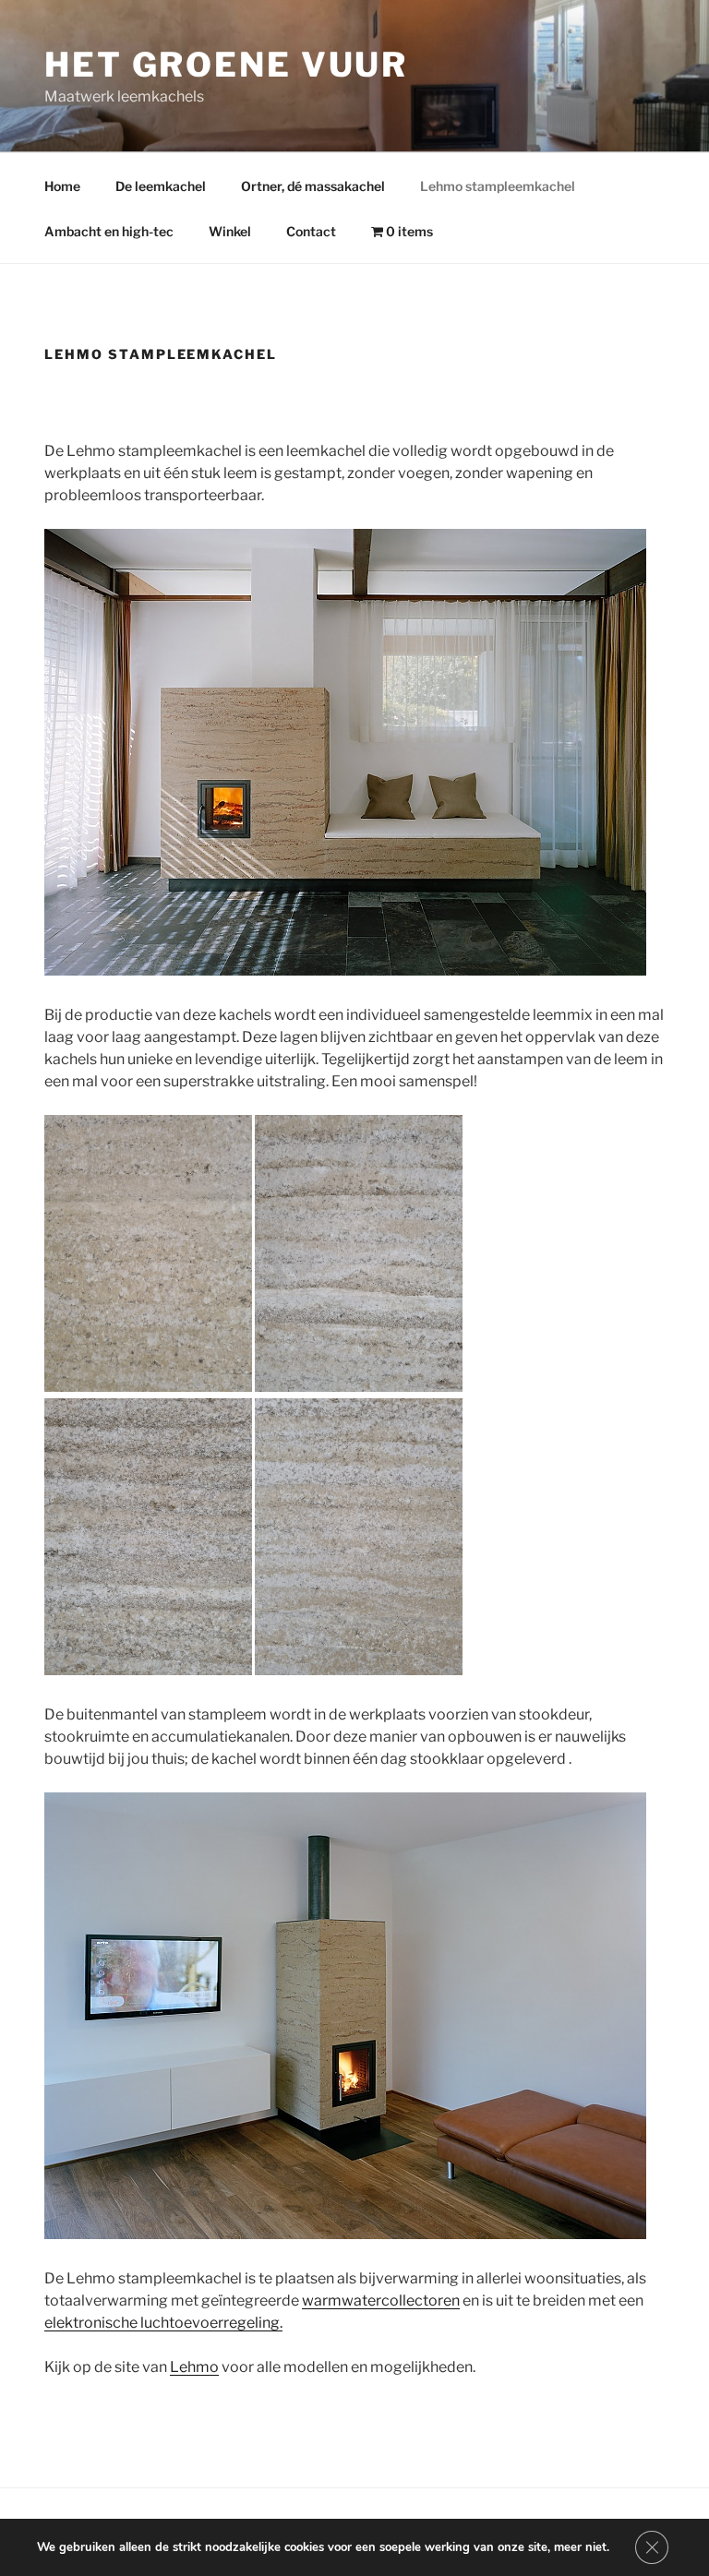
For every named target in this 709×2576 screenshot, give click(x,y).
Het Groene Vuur (226, 65)
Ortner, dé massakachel (313, 186)
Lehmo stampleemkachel (498, 186)
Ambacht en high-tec (109, 231)
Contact (311, 231)
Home (62, 186)
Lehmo (194, 2367)
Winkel (230, 231)
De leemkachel (161, 186)
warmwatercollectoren (381, 2300)
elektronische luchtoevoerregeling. (163, 2323)
